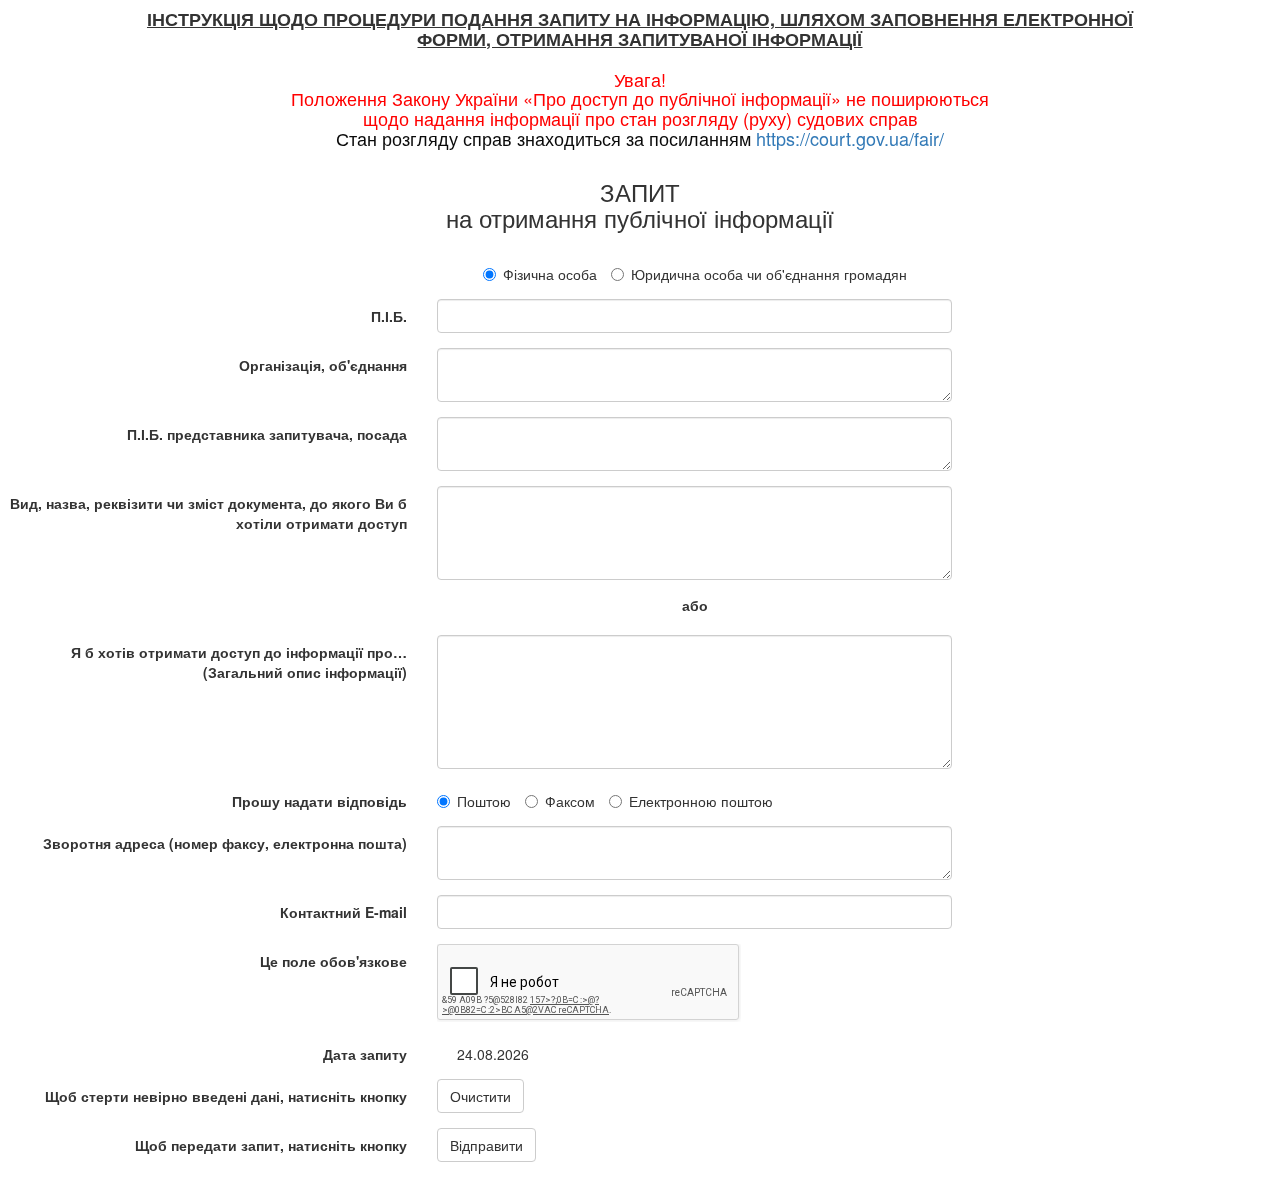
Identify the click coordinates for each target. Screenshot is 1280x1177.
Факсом (570, 801)
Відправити (486, 1145)
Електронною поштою (701, 801)
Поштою (484, 801)
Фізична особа (550, 274)
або (695, 605)
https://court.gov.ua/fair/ (850, 138)
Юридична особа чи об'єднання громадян (769, 274)
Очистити (480, 1096)
